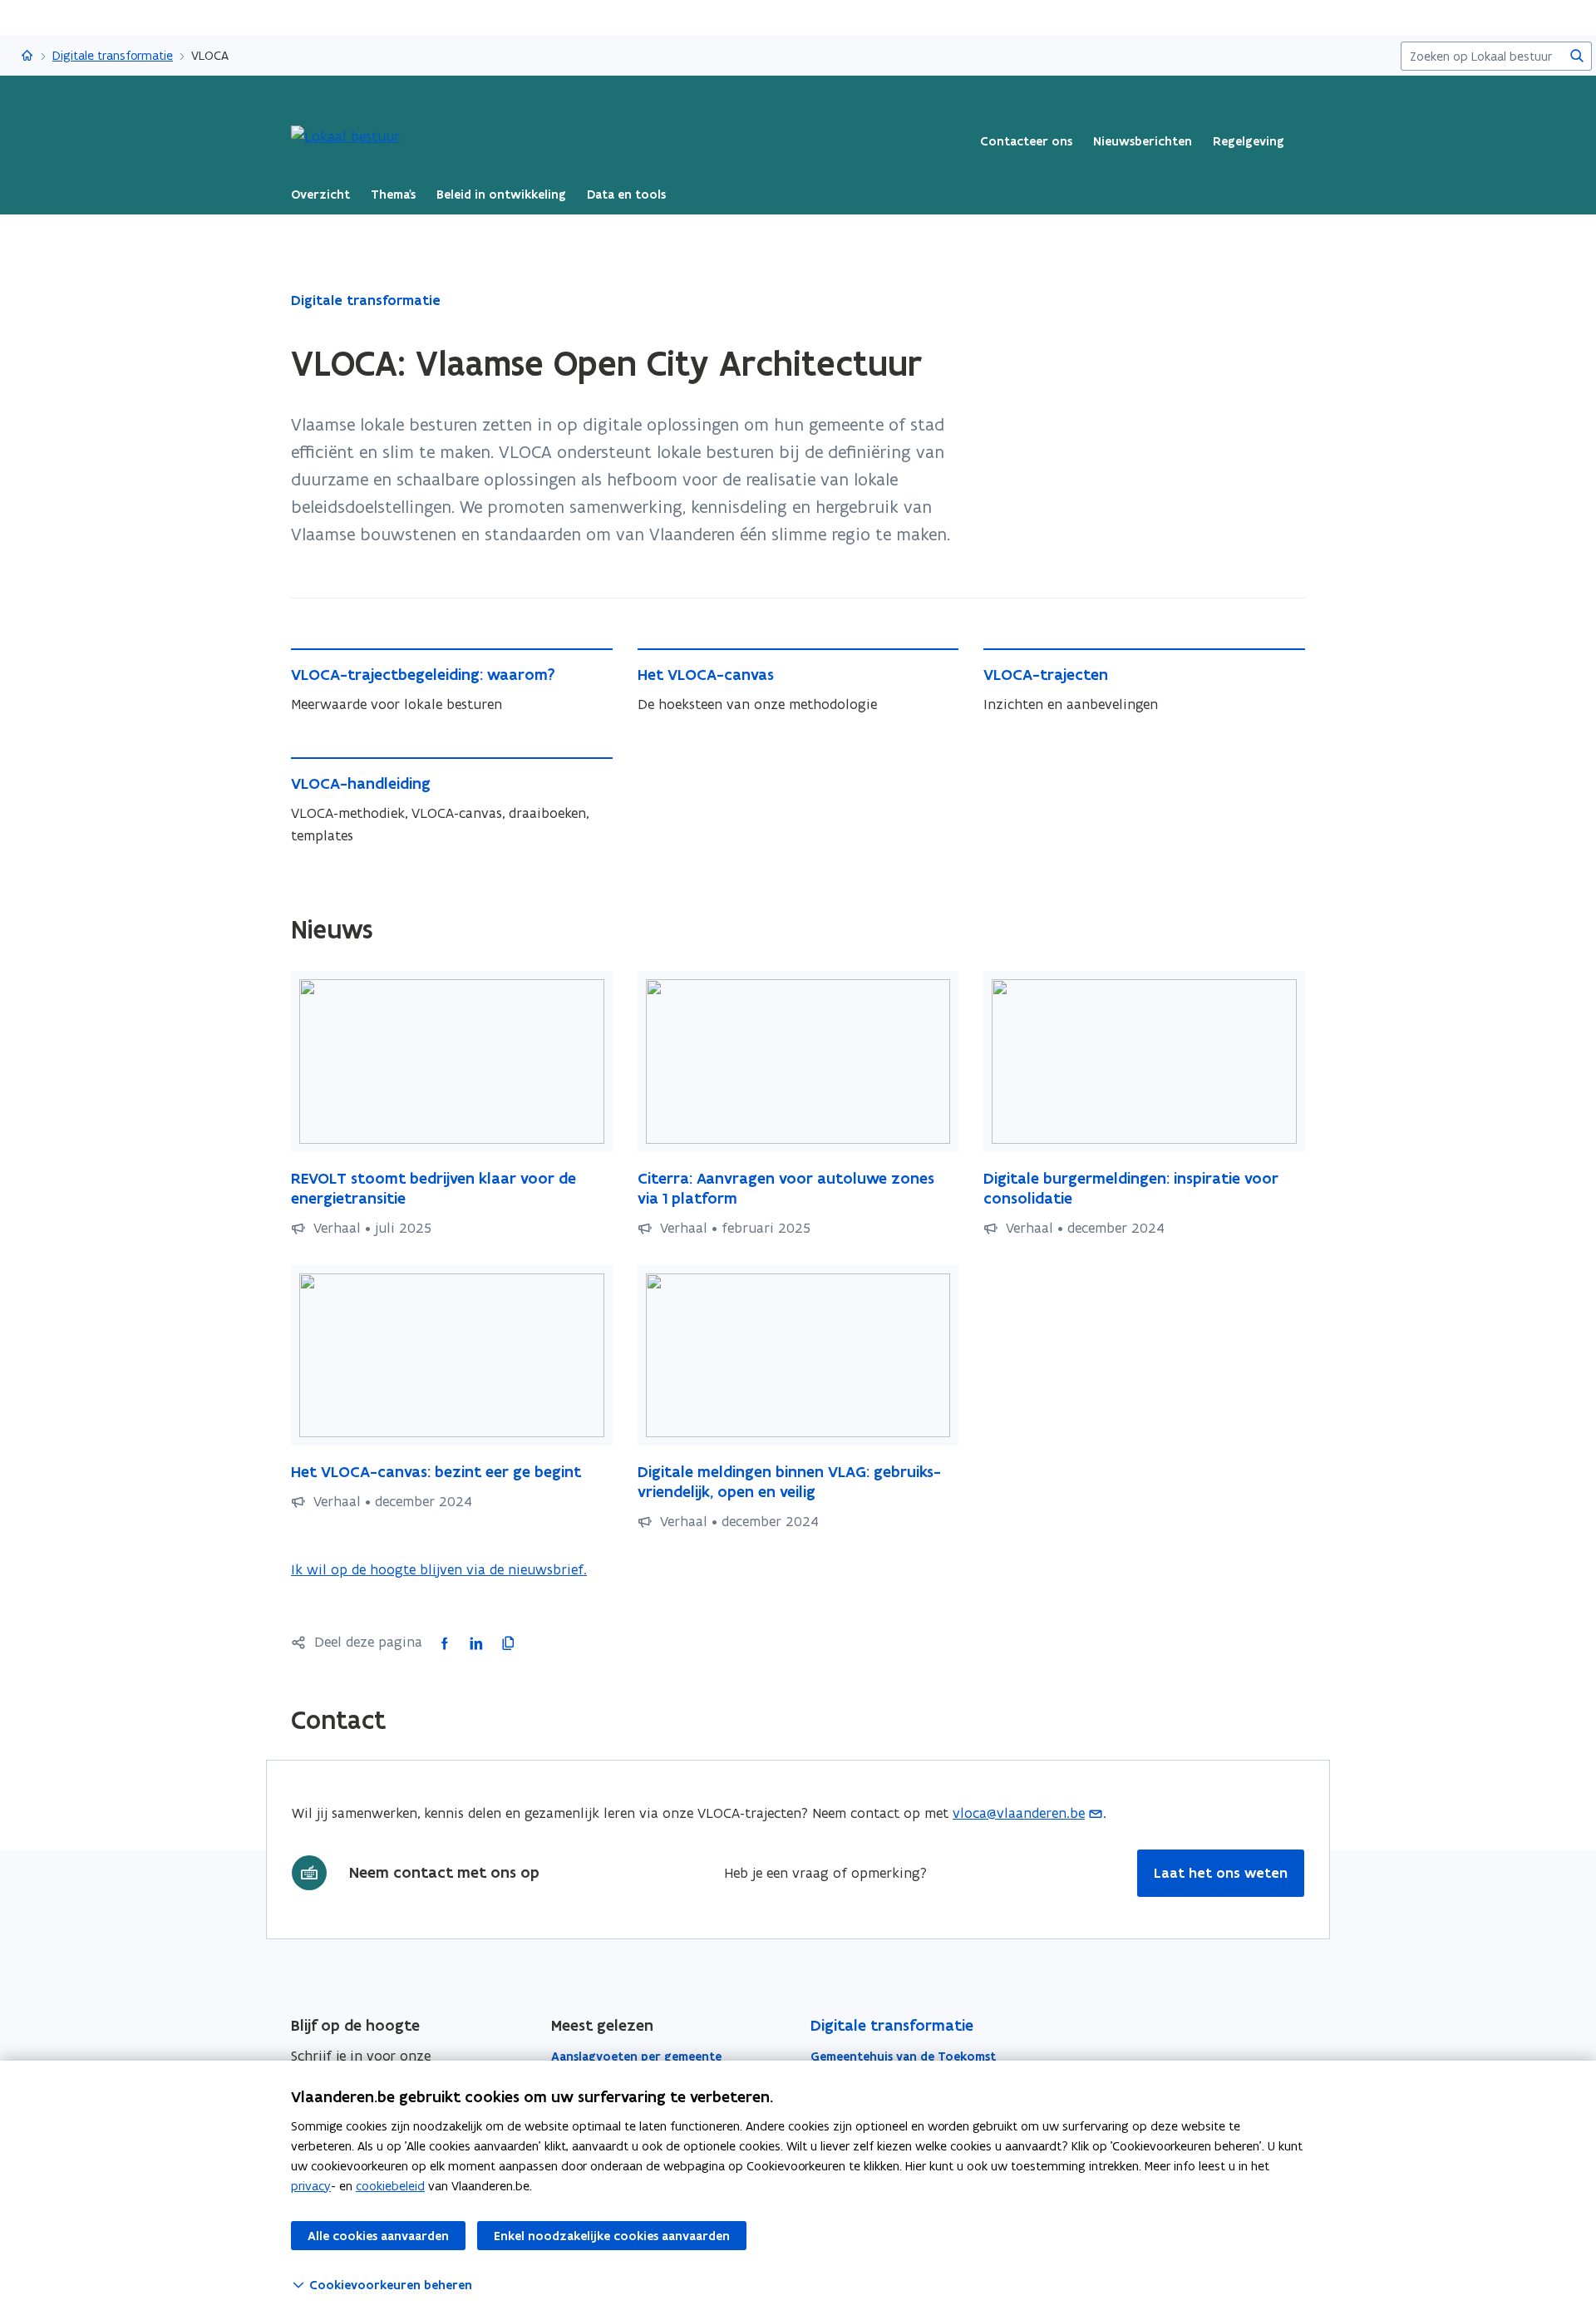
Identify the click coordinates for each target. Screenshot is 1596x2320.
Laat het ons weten (1221, 1873)
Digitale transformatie (113, 55)
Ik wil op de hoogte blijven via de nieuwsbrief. (439, 1570)
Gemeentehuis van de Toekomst (903, 2056)
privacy (311, 2186)
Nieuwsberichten (1143, 141)
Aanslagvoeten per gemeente (636, 2056)
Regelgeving (1249, 141)
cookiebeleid (390, 2186)
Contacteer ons (1026, 141)
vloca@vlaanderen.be (1019, 1813)
